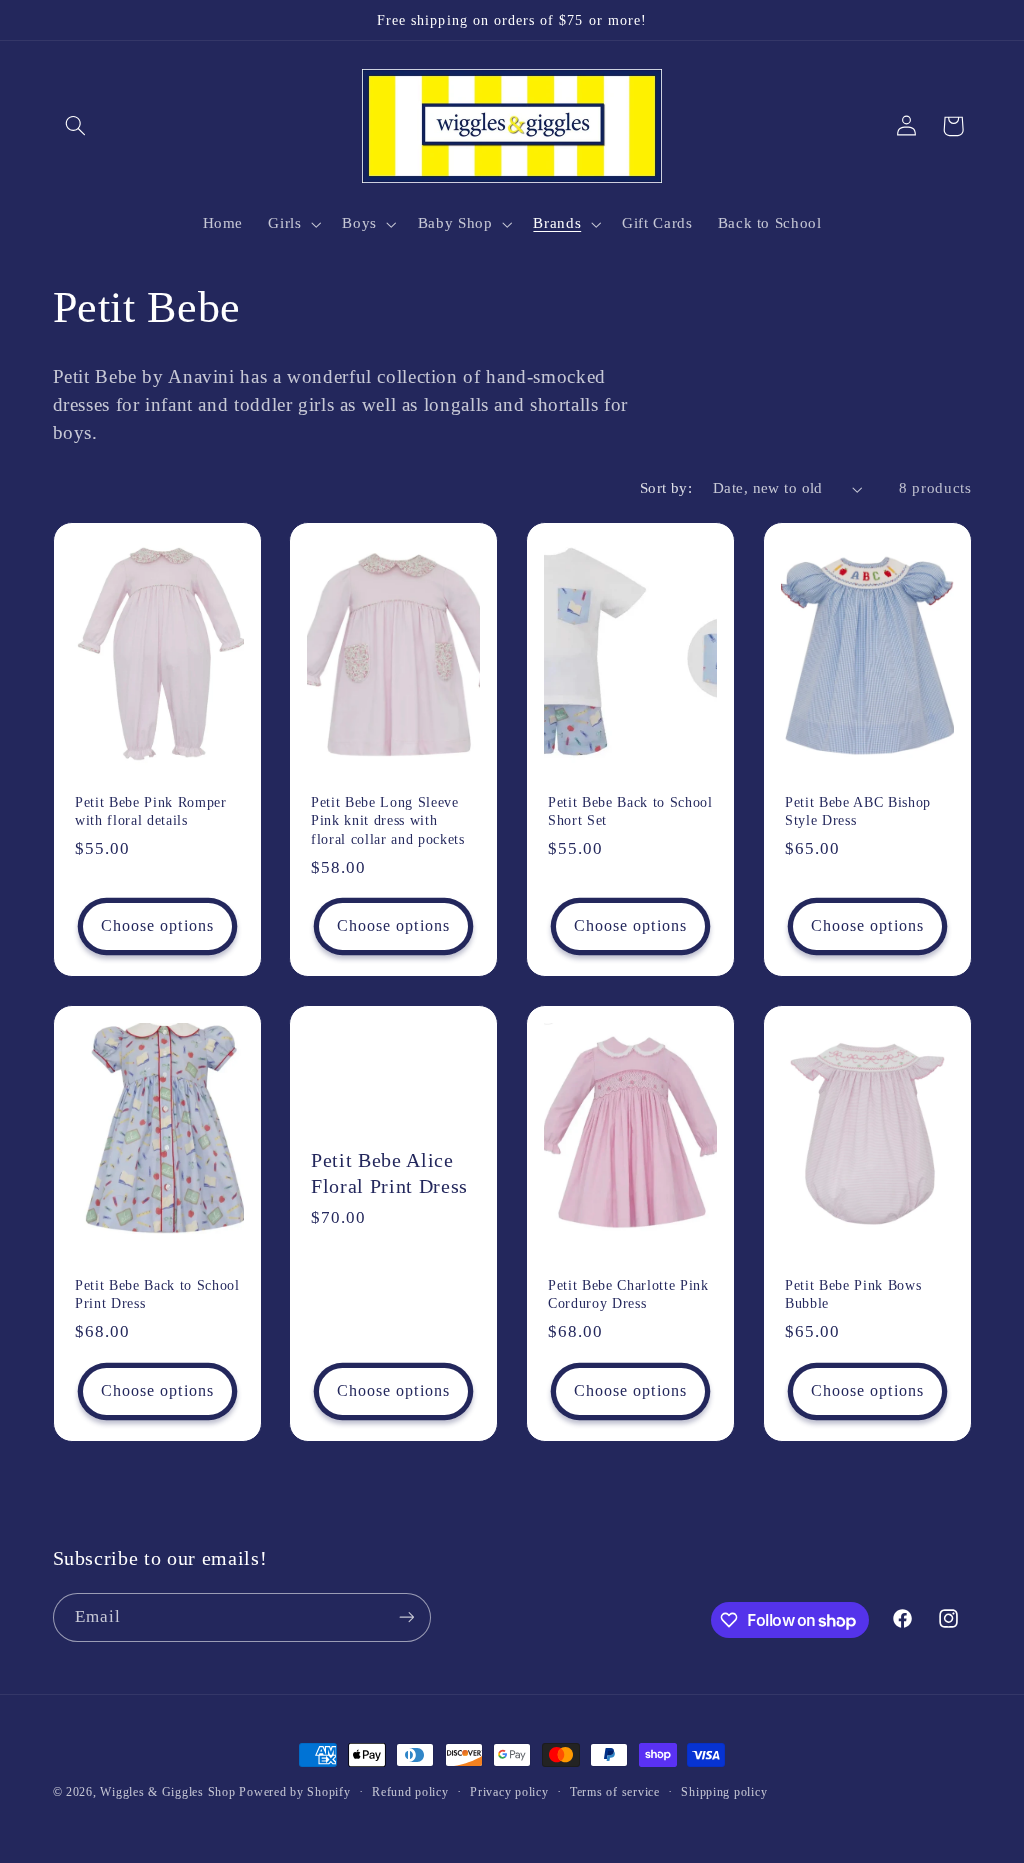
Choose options (157, 925)
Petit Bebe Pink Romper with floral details (151, 811)
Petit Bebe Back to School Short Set (630, 811)
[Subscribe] (406, 1617)
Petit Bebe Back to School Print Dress (157, 1294)
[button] (76, 126)
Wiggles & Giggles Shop (167, 1792)
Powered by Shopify (294, 1792)
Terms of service (615, 1792)
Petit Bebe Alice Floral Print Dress (389, 1172)
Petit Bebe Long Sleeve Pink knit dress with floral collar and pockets (388, 820)
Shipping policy (724, 1792)
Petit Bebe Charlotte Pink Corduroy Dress (628, 1294)
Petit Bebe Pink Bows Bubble (853, 1294)
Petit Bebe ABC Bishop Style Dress (858, 811)
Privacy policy (509, 1792)
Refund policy (410, 1792)
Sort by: (666, 488)
